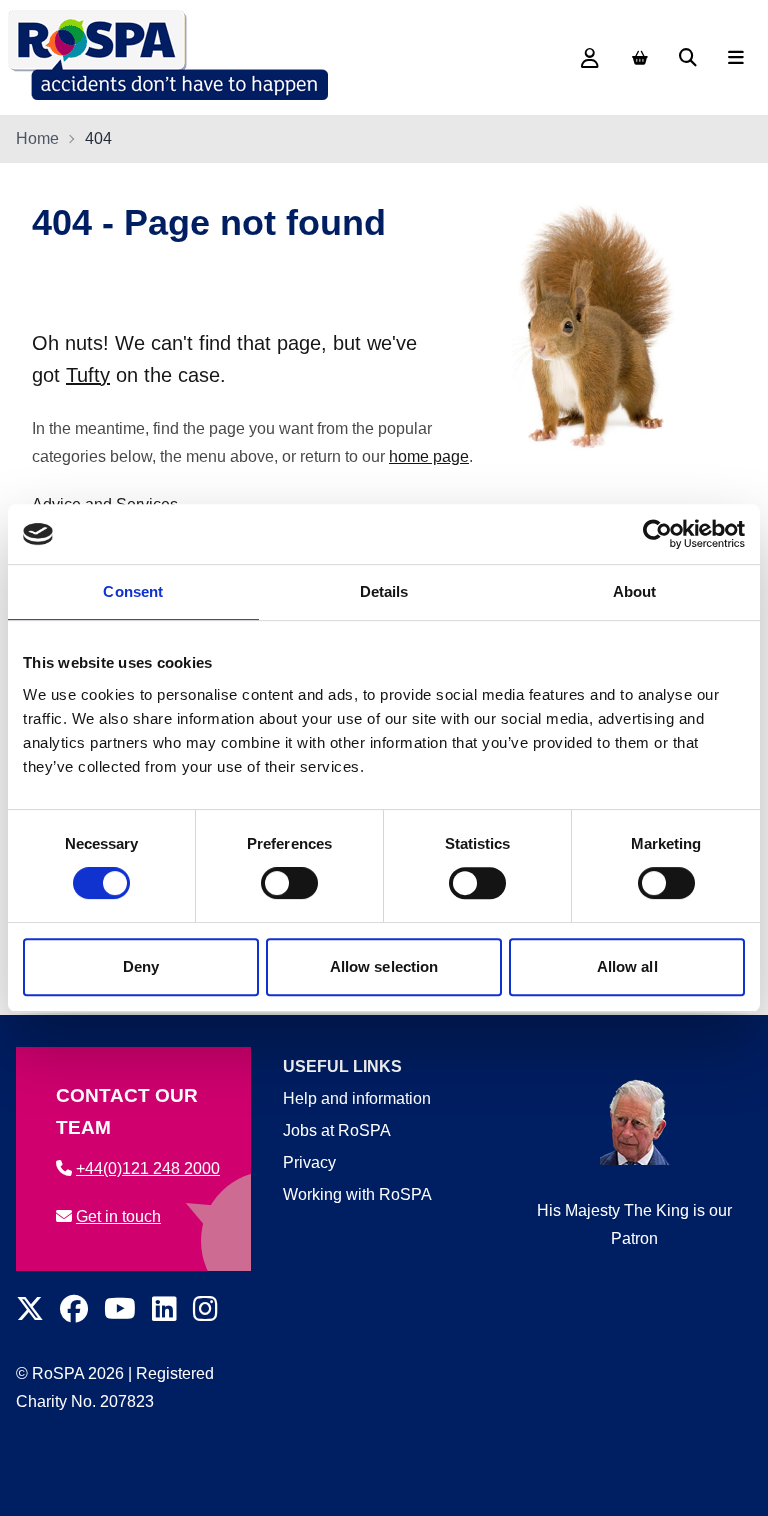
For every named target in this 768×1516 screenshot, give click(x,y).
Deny (141, 966)
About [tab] (635, 591)
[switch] (289, 883)
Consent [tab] (133, 591)
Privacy (309, 1162)
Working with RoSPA (357, 1194)
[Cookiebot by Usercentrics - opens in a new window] (657, 534)
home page (429, 456)
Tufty (88, 375)
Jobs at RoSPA (337, 1130)
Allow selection (384, 966)
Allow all (627, 966)
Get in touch (118, 1216)
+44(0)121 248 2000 (148, 1168)
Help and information (357, 1098)
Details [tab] (384, 591)
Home (37, 138)
